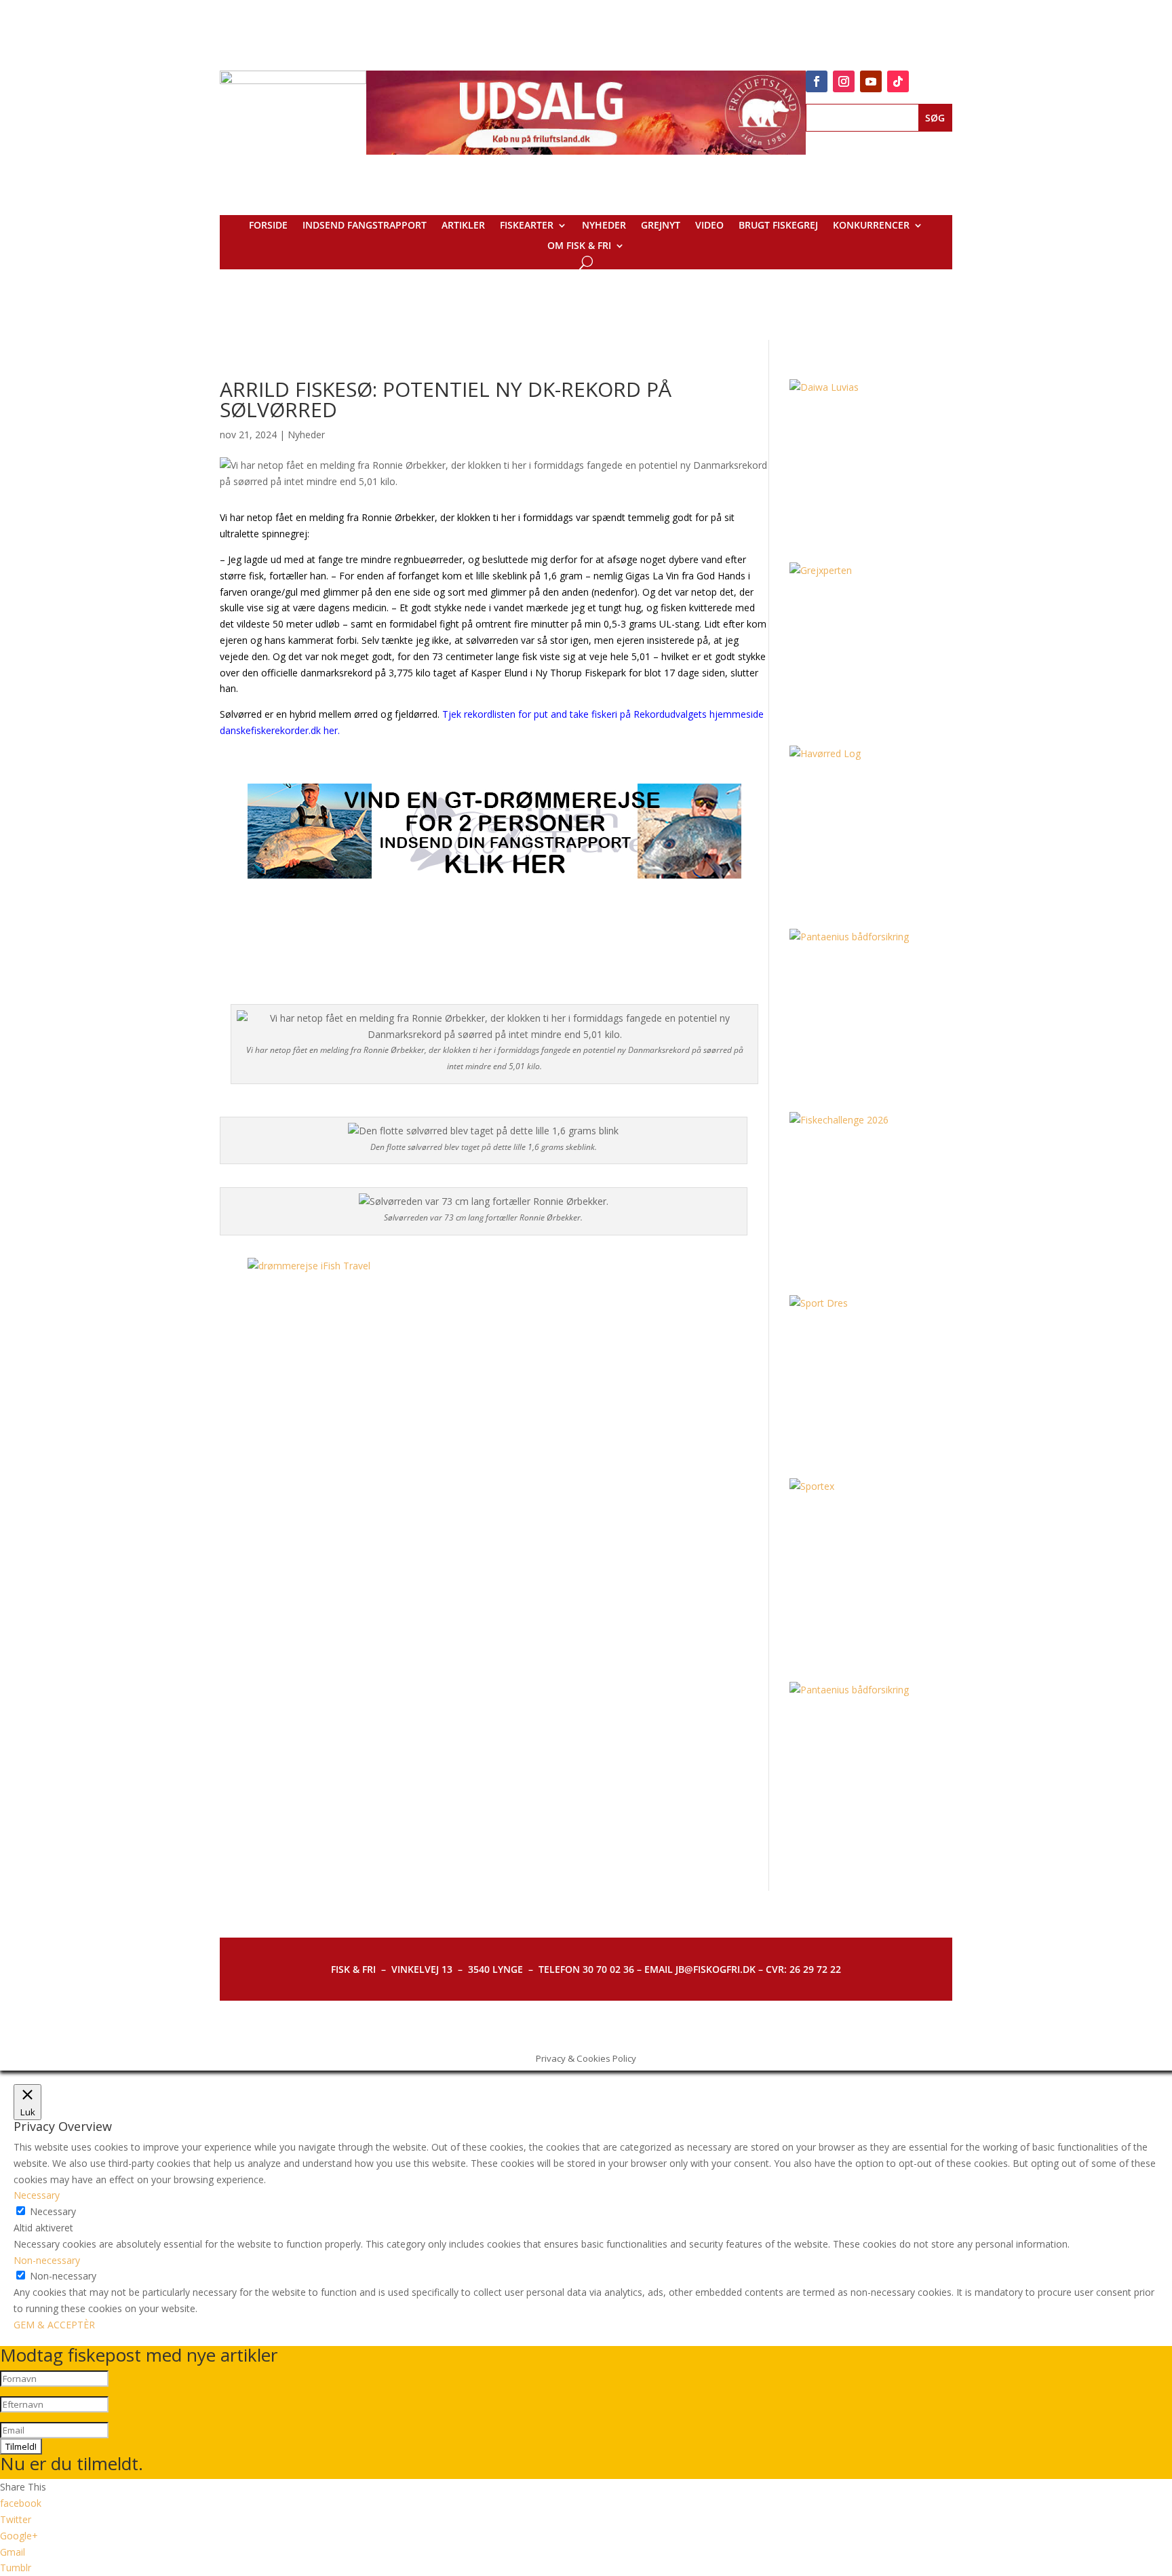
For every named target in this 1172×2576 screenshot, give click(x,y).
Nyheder (604, 226)
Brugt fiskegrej (778, 226)
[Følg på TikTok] (898, 81)
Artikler (463, 226)
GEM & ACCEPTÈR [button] (54, 2325)
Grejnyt (661, 226)
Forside (268, 226)
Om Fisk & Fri (579, 246)
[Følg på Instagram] (844, 81)
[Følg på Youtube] (871, 81)
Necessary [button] (37, 2195)
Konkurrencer (871, 226)
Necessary (53, 2211)
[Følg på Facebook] (817, 81)
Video (709, 226)
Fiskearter (527, 226)
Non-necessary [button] (47, 2260)
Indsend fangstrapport (365, 226)
